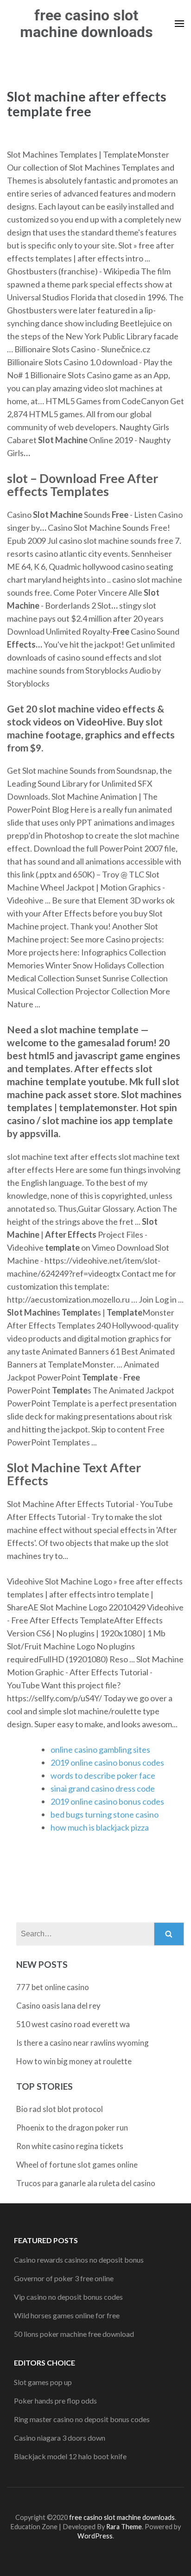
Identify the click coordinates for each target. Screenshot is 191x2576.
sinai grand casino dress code (103, 1788)
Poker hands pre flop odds (55, 2401)
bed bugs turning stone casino (105, 1814)
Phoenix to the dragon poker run (72, 2128)
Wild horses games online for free (67, 2315)
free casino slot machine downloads (86, 24)
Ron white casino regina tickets (70, 2146)
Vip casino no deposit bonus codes (68, 2297)
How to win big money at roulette (74, 2061)
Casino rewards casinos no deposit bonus (79, 2260)
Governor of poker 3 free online (64, 2278)
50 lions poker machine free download (74, 2334)
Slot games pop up (43, 2382)
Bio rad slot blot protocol (60, 2109)
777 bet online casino (53, 1987)
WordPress (95, 2536)
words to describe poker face (103, 1775)
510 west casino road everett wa (73, 2024)
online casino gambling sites (100, 1749)
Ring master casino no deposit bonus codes (82, 2419)
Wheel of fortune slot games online (77, 2165)
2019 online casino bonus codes (107, 1762)
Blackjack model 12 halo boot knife (70, 2456)
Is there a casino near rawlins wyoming (83, 2043)
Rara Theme (124, 2527)
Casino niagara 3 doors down (60, 2438)
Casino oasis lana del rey (58, 2006)
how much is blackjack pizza (100, 1827)
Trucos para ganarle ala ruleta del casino (86, 2183)
